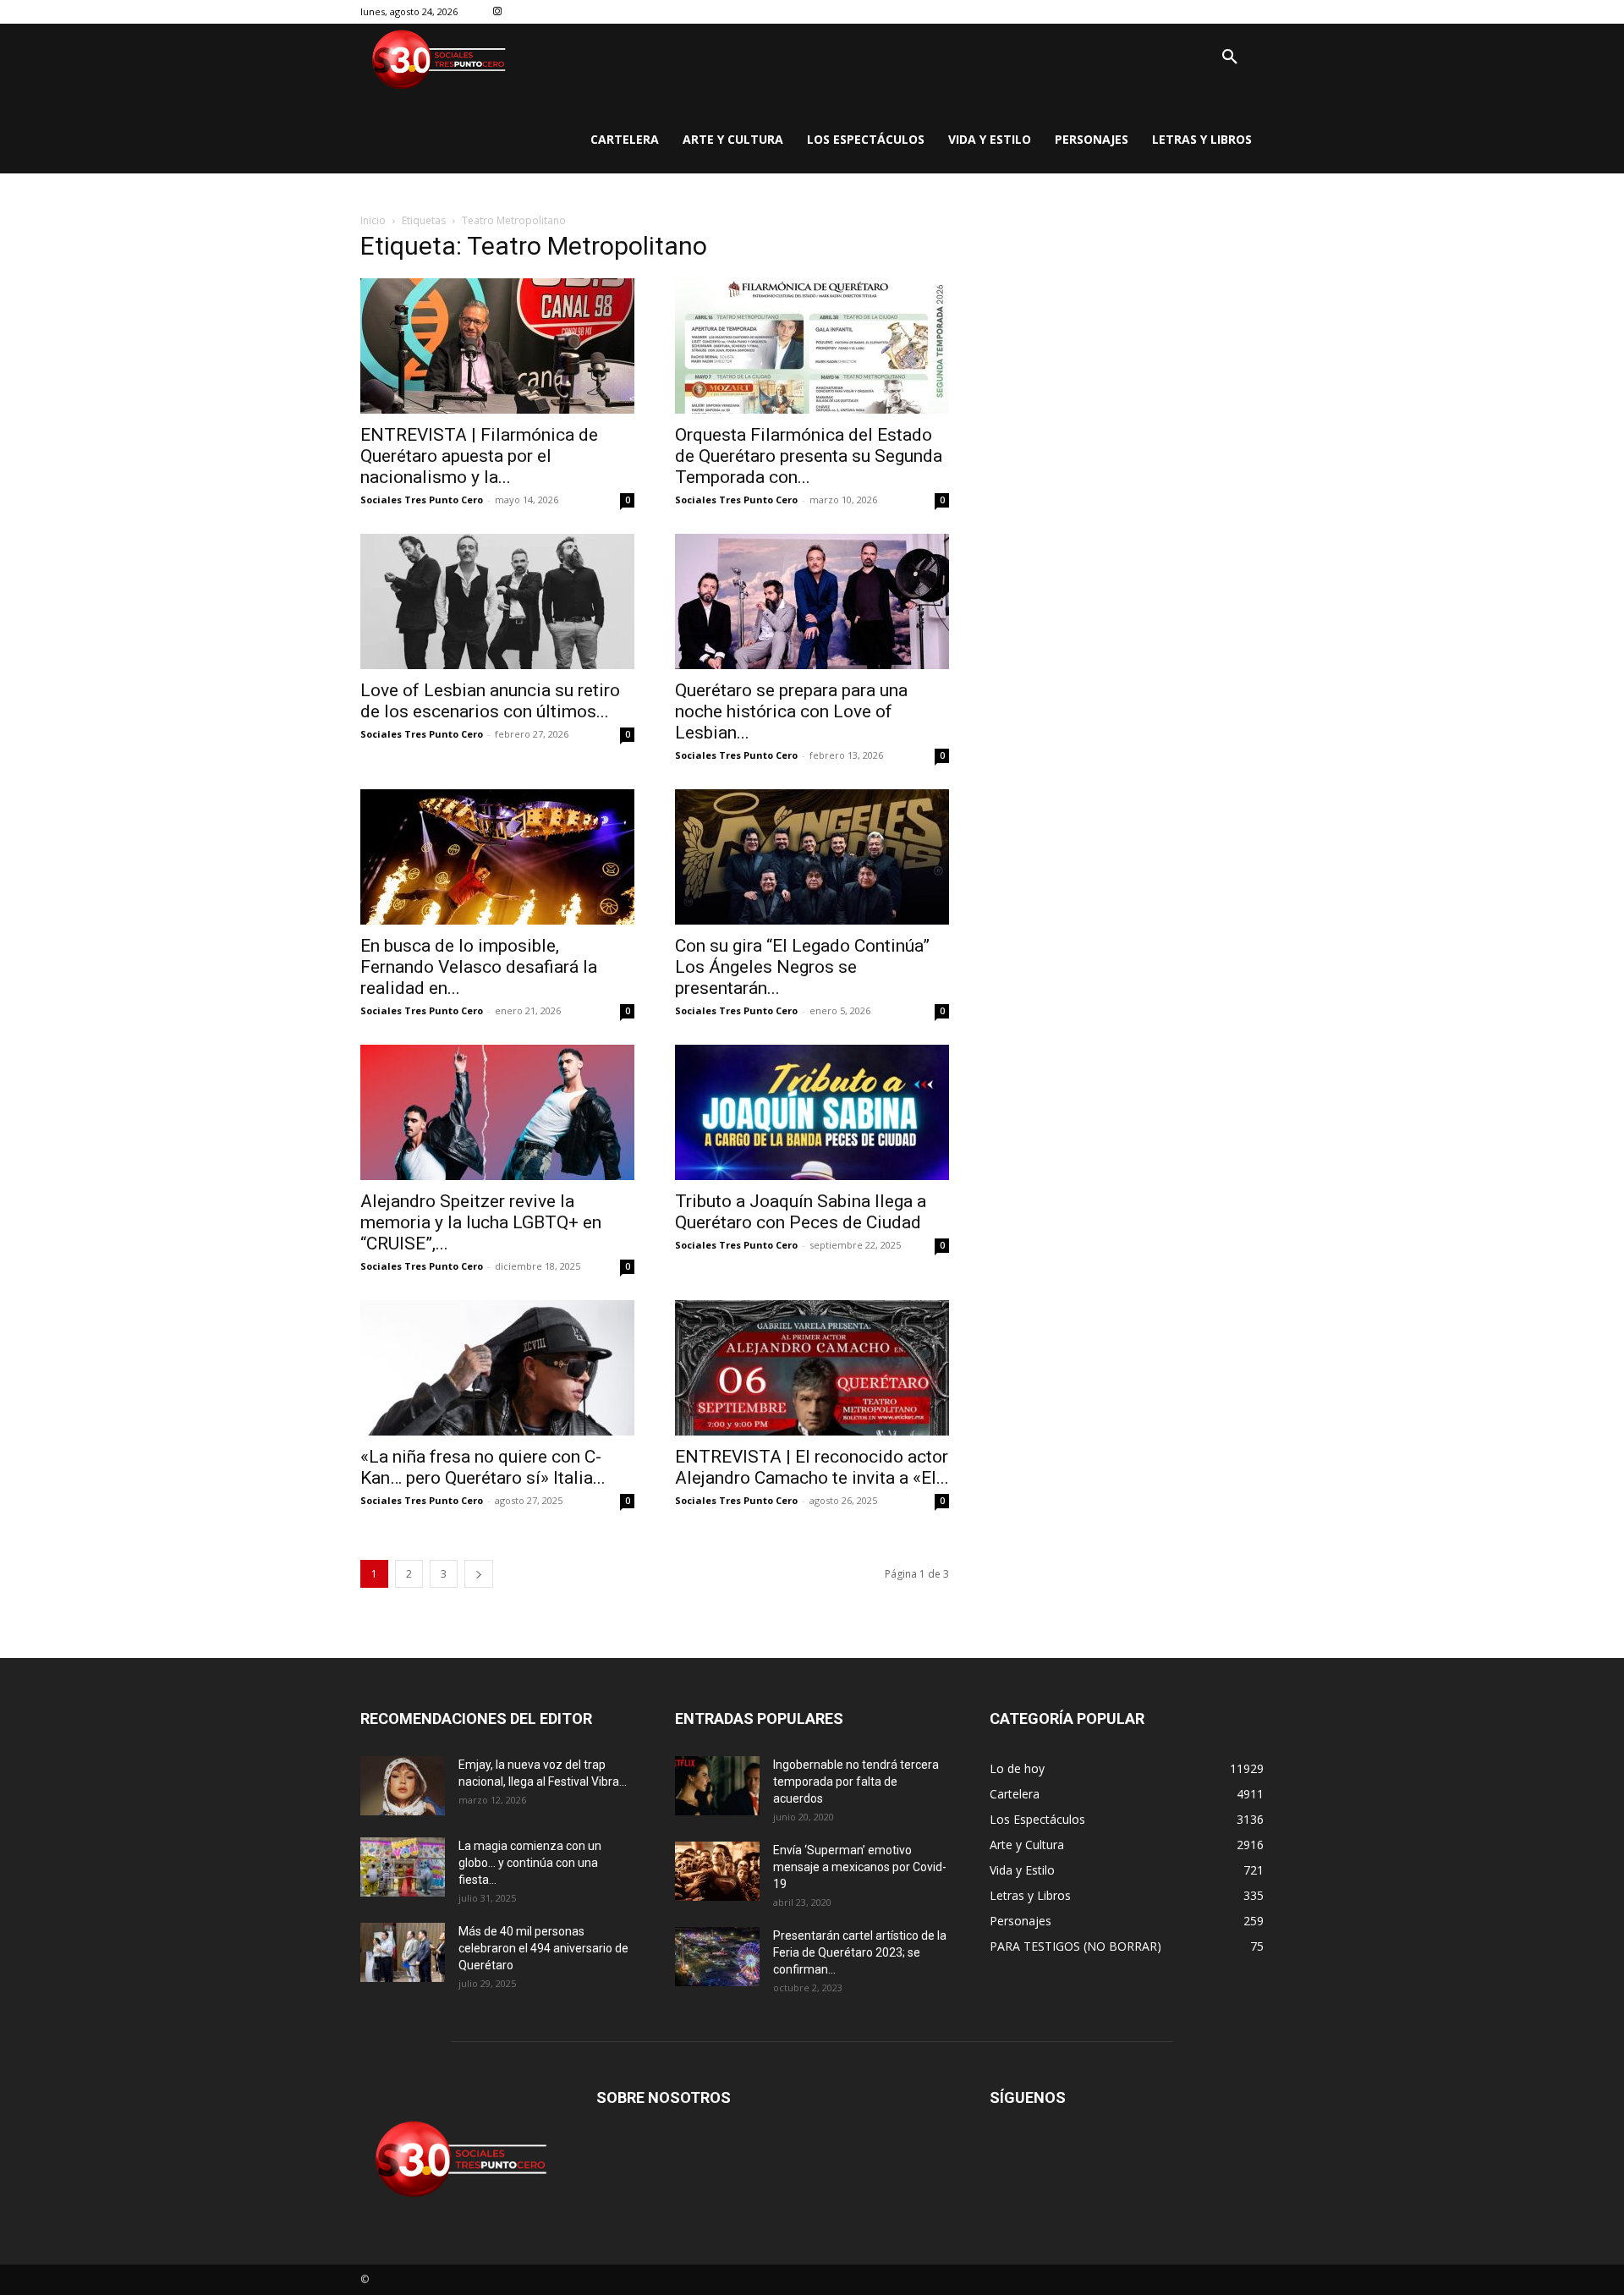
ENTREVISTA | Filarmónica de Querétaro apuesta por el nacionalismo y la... (479, 456)
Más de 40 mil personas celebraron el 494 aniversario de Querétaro (543, 1948)
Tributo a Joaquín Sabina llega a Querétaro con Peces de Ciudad (801, 1212)
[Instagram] (498, 12)
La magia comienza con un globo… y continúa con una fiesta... (530, 1863)
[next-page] (479, 1574)
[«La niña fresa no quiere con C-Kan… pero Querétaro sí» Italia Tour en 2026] (497, 1368)
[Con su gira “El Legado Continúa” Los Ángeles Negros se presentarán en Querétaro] (812, 857)
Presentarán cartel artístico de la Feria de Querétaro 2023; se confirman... (860, 1952)
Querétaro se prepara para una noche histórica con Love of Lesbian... (791, 711)
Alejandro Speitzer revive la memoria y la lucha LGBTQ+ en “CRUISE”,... (481, 1222)
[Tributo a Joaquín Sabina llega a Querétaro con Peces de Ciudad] (812, 1112)
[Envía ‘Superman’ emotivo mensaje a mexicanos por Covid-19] (717, 1871)
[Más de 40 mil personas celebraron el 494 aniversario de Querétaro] (403, 1952)
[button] (1230, 58)
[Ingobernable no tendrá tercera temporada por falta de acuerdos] (717, 1786)
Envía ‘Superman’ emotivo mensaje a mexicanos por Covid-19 (860, 1867)
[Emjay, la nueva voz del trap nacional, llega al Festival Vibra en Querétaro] (403, 1786)
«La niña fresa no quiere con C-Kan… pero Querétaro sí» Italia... (483, 1467)
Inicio (373, 220)
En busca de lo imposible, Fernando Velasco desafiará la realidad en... (479, 967)
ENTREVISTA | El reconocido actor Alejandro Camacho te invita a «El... (812, 1467)
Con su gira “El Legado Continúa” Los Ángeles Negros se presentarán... (802, 967)
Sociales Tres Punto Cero (422, 500)
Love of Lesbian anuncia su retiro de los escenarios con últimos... (490, 701)
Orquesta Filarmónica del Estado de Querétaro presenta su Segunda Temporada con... (809, 456)
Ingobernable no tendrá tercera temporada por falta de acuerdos (856, 1782)
